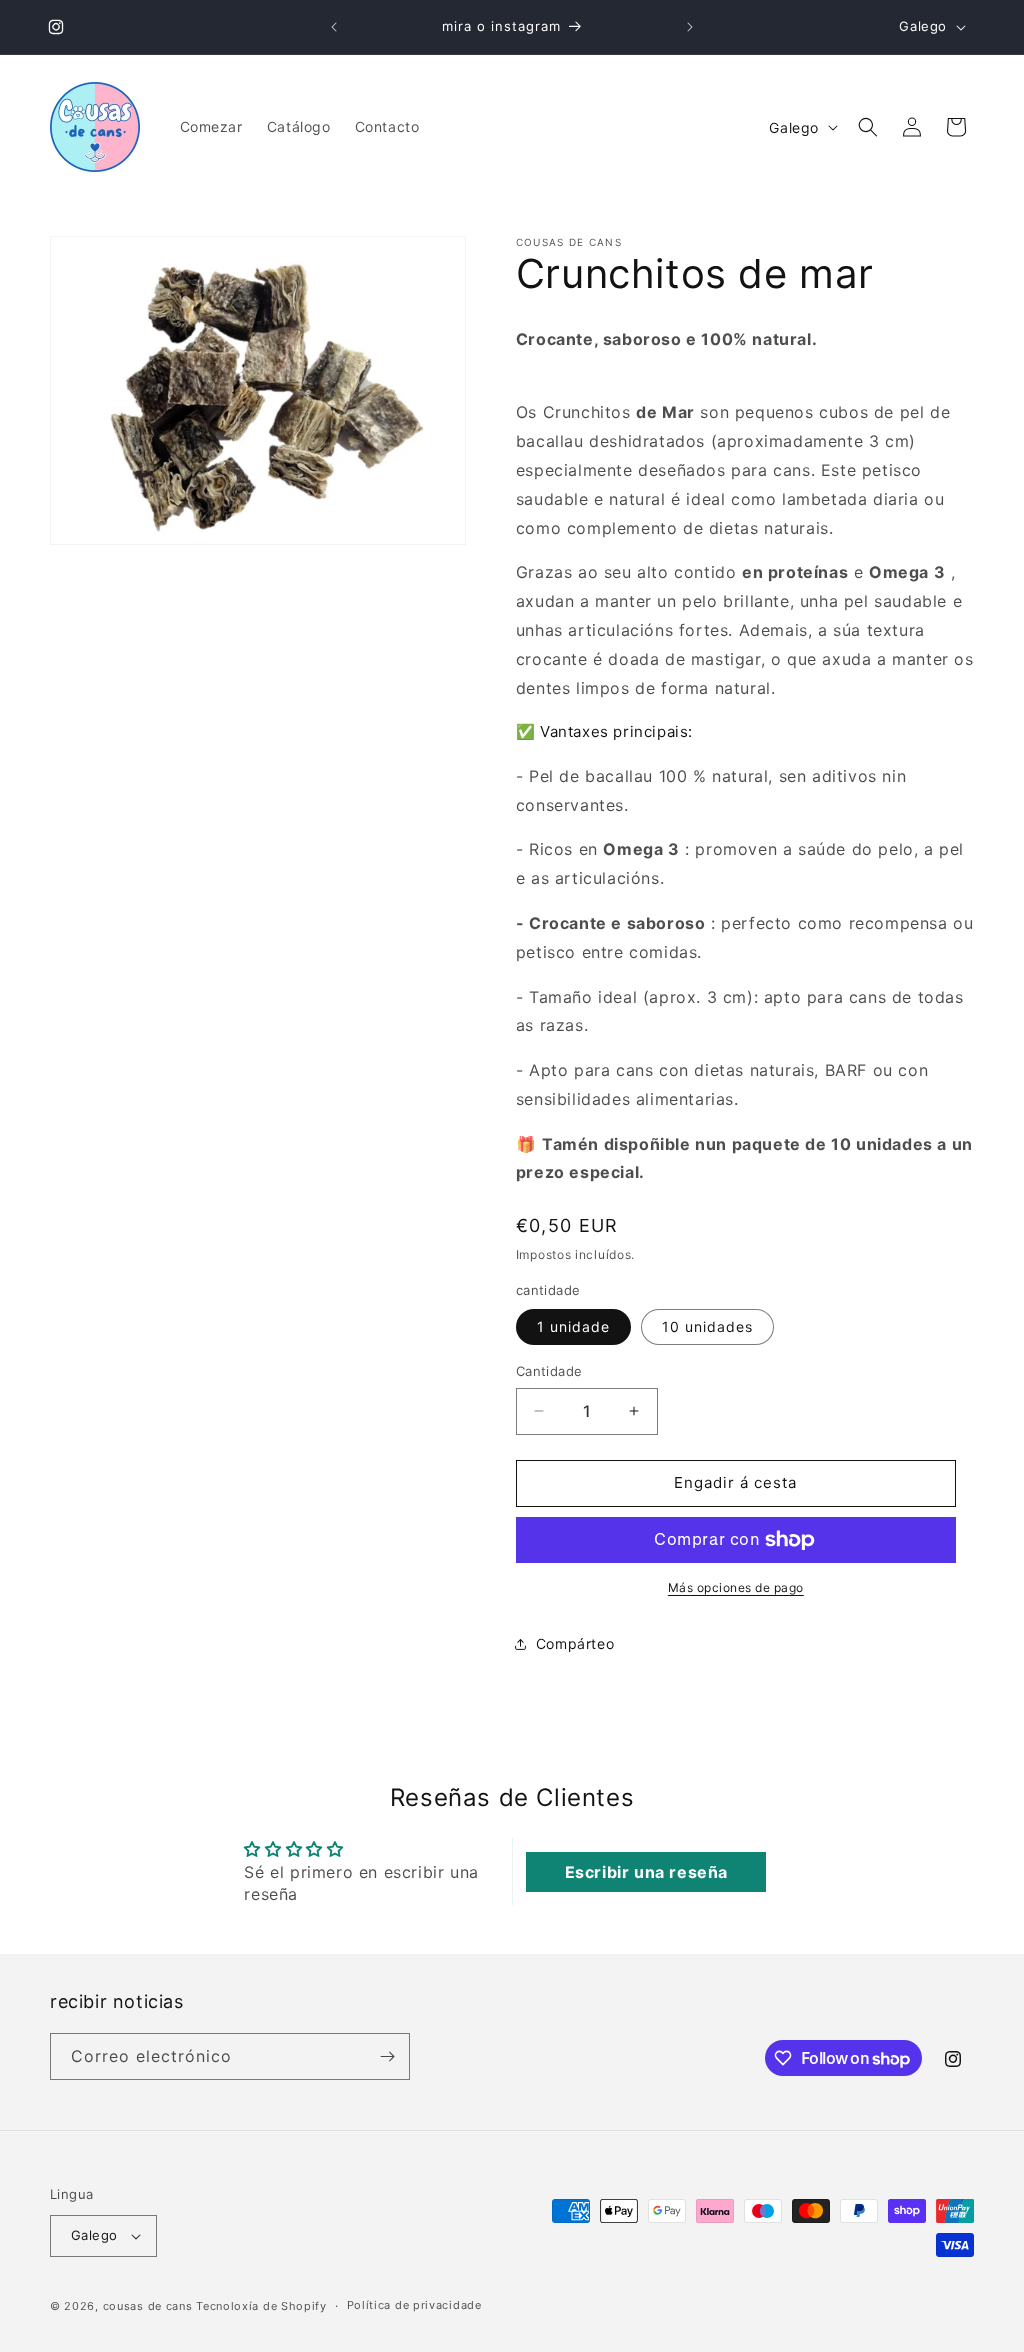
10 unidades (707, 1326)
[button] (868, 127)
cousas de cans (148, 2306)
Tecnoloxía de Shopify (261, 2306)
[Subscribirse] (387, 2056)
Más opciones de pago (736, 1587)
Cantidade (549, 1371)
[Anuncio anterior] (334, 27)
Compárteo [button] (575, 1643)
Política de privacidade (414, 2305)
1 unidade (573, 1326)
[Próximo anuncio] (690, 27)
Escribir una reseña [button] (646, 1872)
